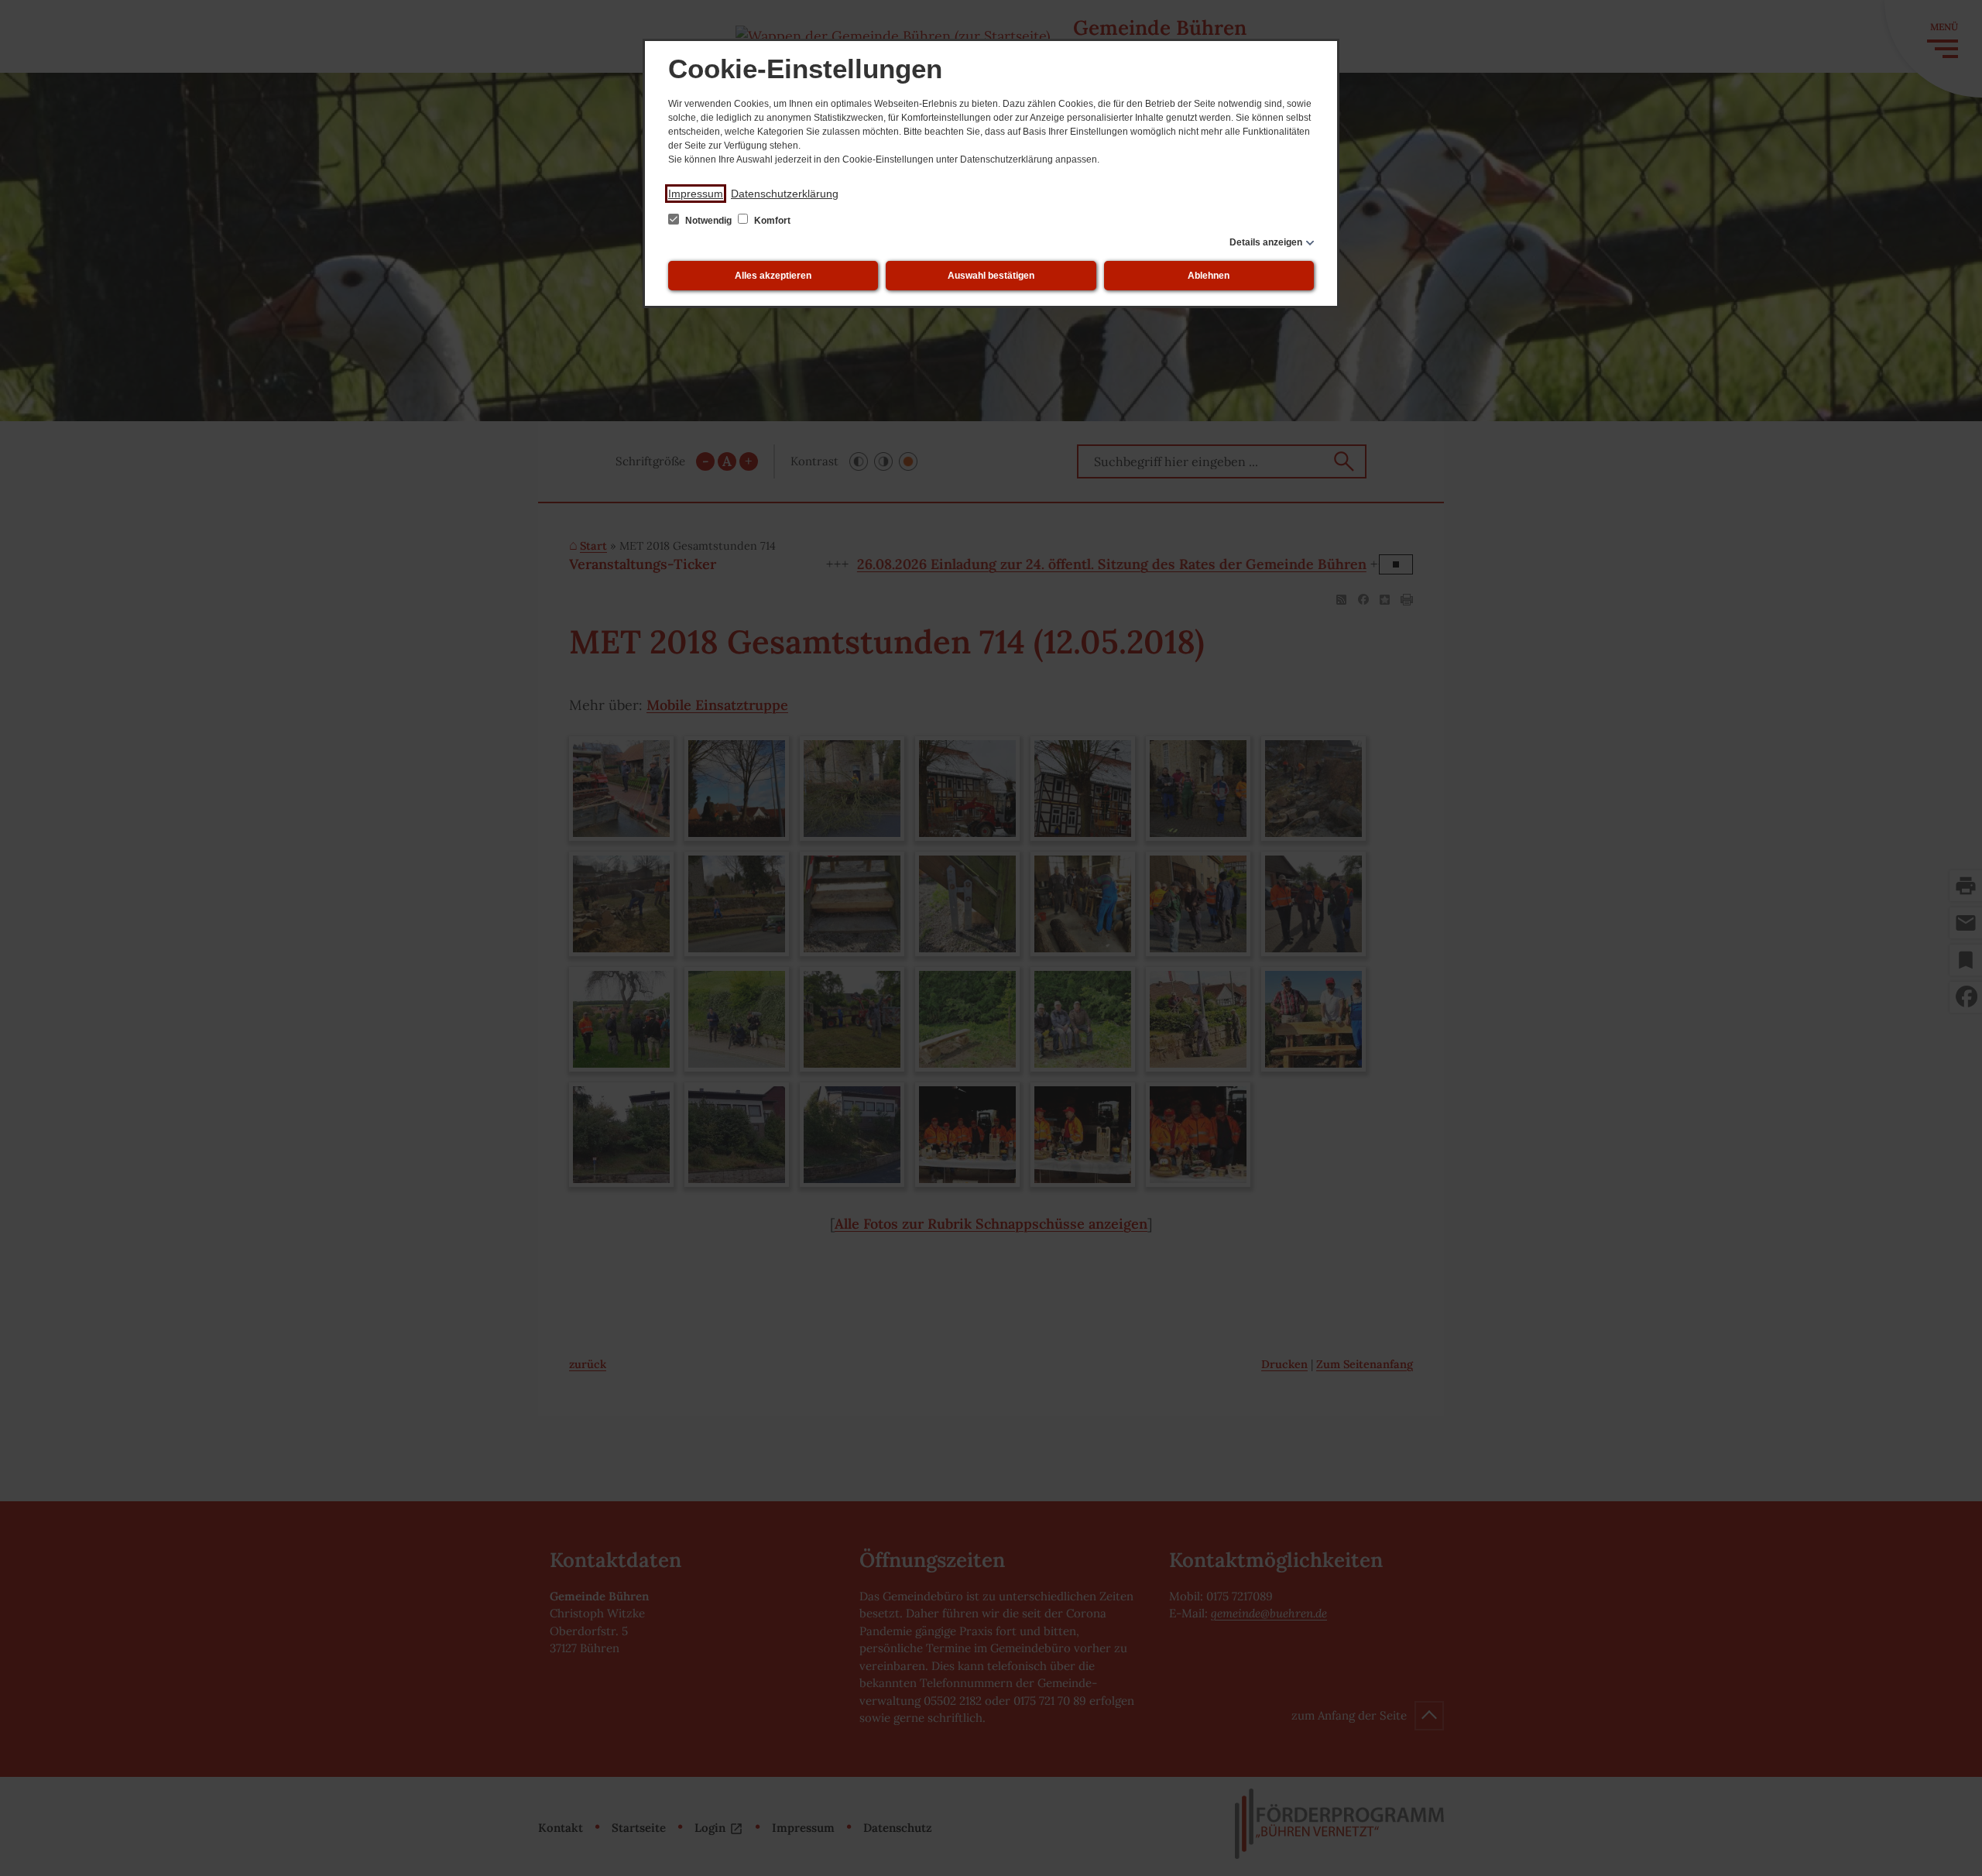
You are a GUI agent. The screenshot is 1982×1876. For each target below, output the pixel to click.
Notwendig (708, 221)
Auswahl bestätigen (991, 276)
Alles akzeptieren (773, 276)
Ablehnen (1209, 276)
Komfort (771, 221)
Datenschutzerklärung (785, 194)
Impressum (696, 194)
